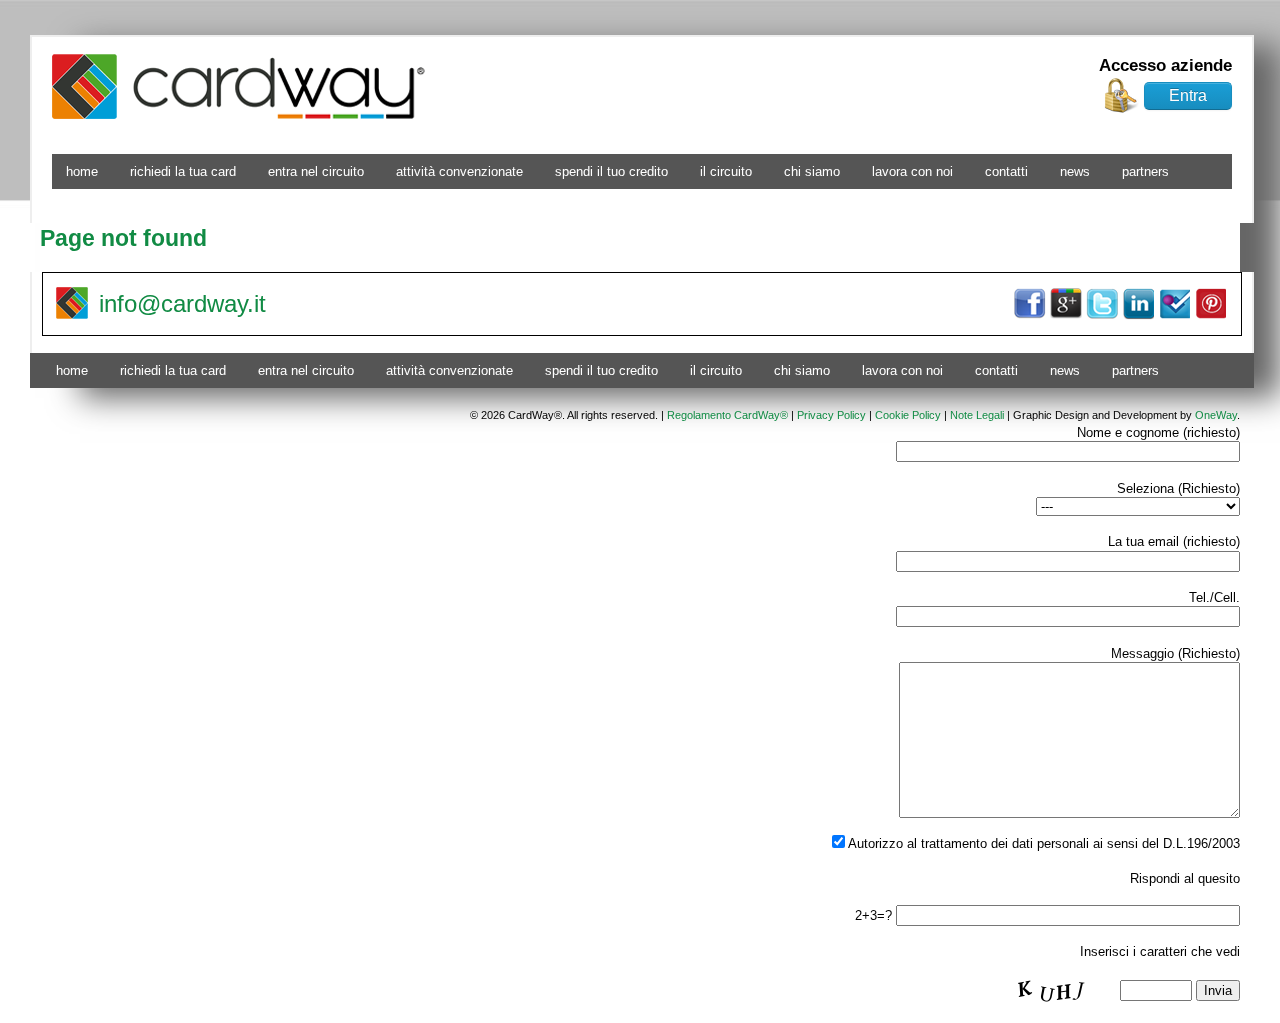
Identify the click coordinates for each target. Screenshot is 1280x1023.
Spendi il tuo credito (611, 171)
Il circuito (726, 171)
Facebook (1030, 304)
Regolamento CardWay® (727, 415)
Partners (1145, 171)
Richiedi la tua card (183, 171)
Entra (1188, 95)
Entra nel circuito (316, 171)
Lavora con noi (912, 171)
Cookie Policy (908, 415)
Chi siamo (812, 171)
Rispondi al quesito (1185, 878)
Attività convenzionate (459, 171)
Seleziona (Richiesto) (1178, 488)
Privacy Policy (831, 415)
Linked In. (1138, 304)
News (1075, 171)
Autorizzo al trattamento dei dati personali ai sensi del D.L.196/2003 (1042, 843)
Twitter (1102, 304)
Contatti (1006, 171)
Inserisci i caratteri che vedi (1160, 951)
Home (82, 171)
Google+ (1066, 304)
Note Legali (977, 415)
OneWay (1216, 415)
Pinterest (1210, 304)
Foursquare (1174, 304)
